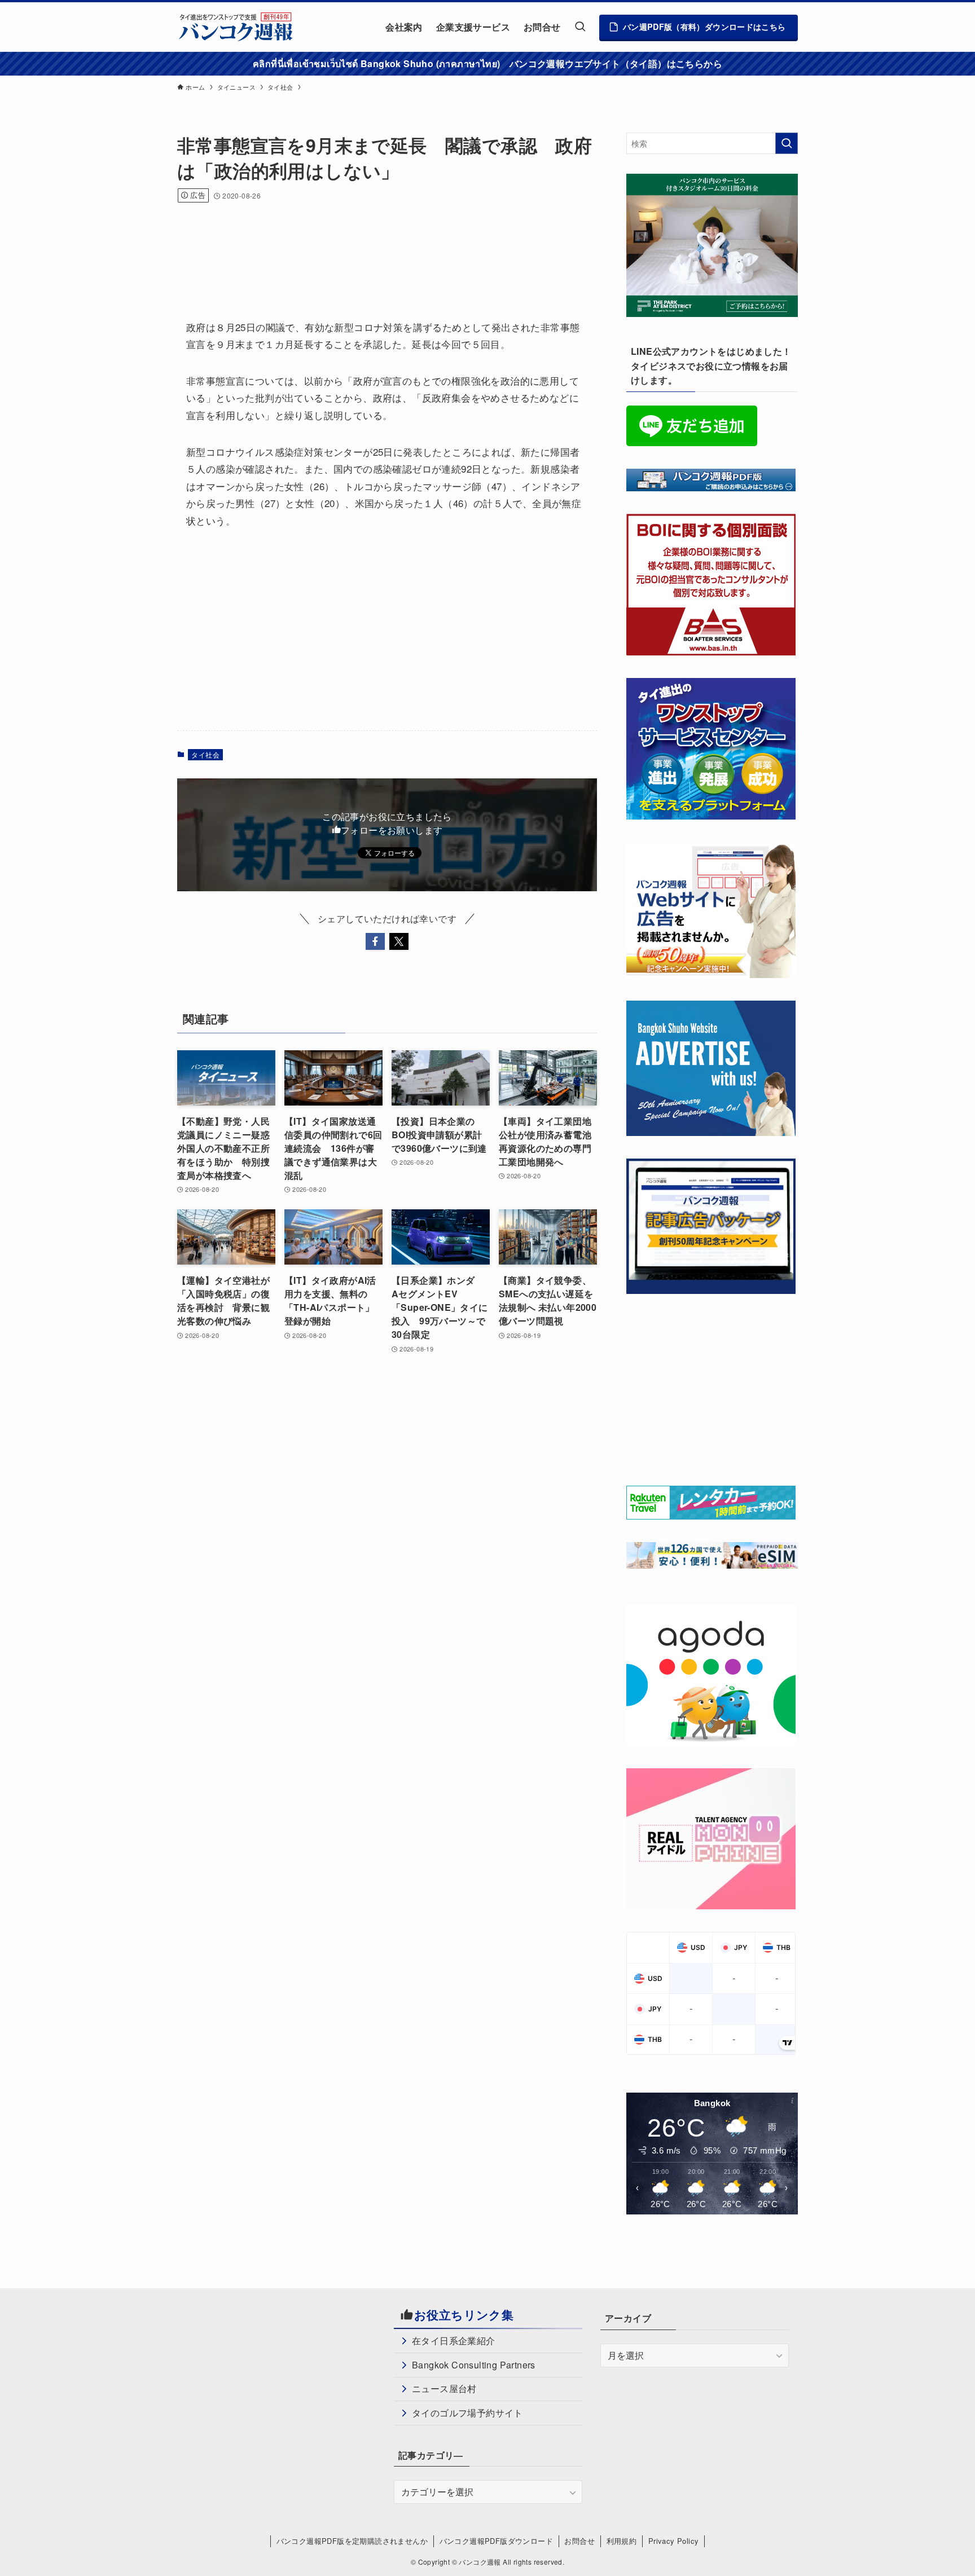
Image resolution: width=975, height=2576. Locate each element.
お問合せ (579, 2541)
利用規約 (622, 2541)
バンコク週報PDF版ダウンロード (496, 2541)
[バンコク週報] (235, 27)
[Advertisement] (383, 246)
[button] (375, 941)
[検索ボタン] (580, 27)
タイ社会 (205, 754)
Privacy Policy (674, 2541)
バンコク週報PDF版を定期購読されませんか (352, 2541)
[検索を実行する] (787, 143)
